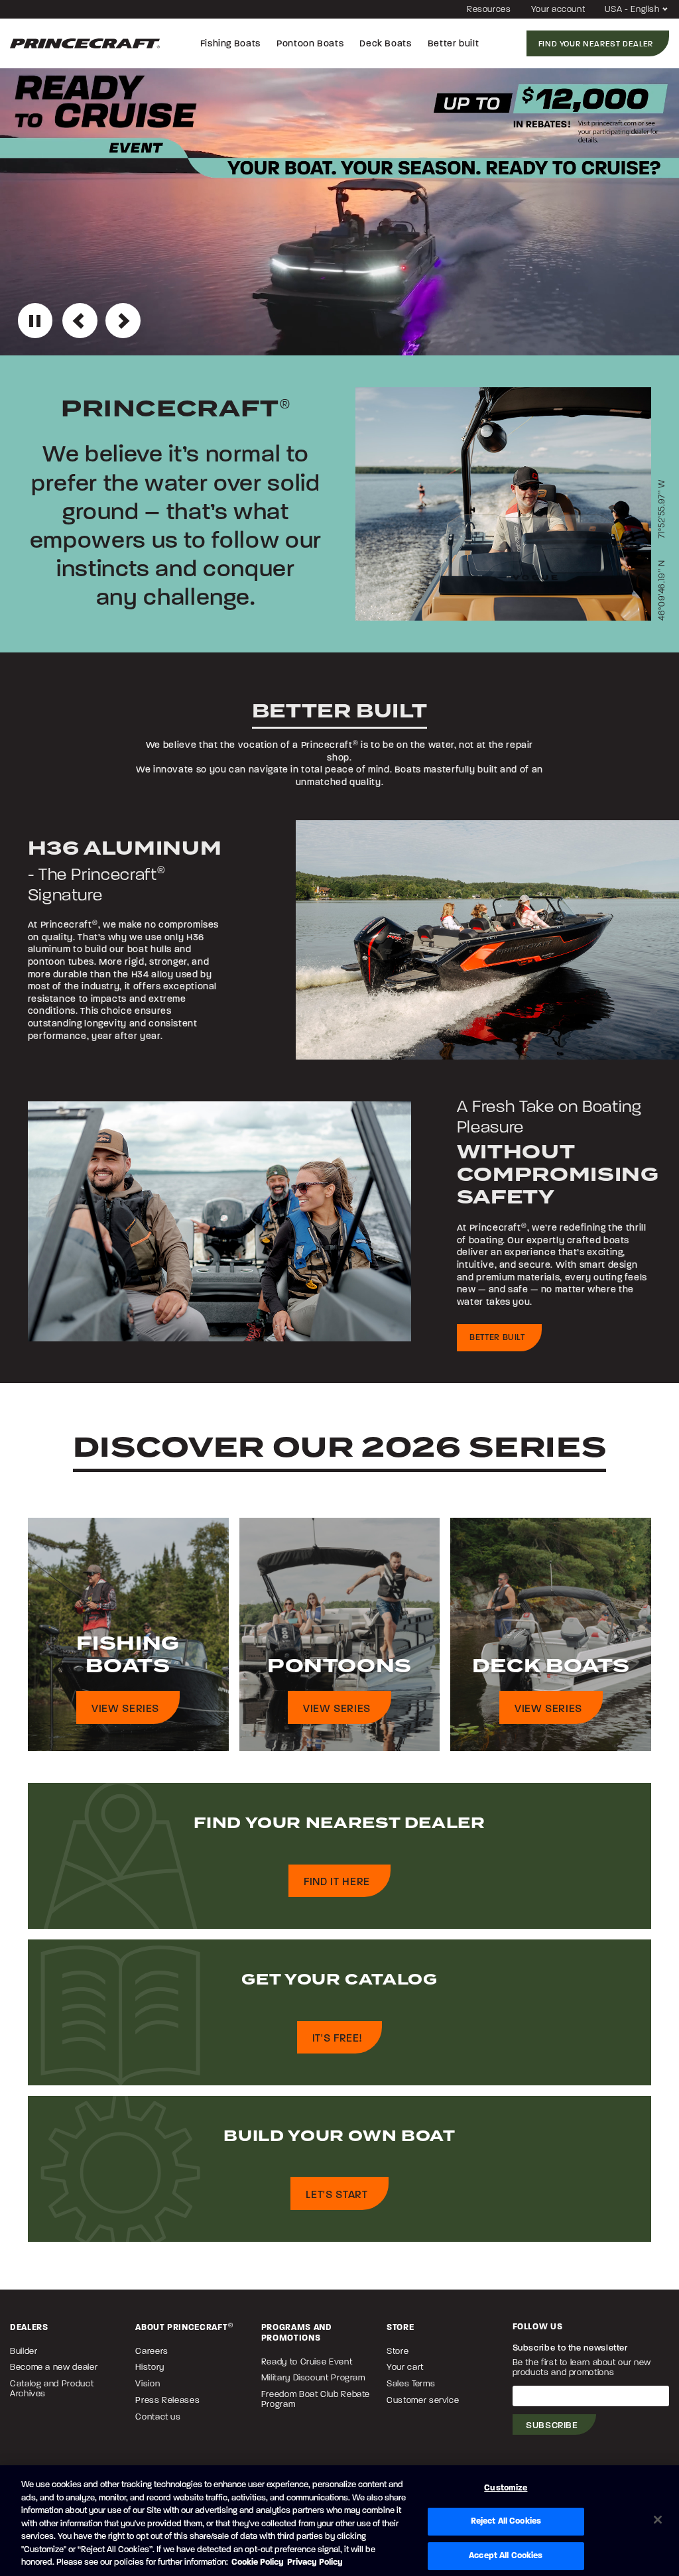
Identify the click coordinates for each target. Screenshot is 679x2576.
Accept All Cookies (506, 2555)
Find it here (337, 1881)
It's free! (337, 2038)
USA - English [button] (633, 9)
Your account (558, 9)
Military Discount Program (313, 2377)
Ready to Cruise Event (307, 2361)
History (150, 2367)
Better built (497, 1337)
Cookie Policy (258, 2562)
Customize (506, 2488)
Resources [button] (489, 9)
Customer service (423, 2400)
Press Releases (167, 2400)
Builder (24, 2351)
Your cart (405, 2367)
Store (398, 2351)
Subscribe (552, 2425)
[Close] (658, 2520)
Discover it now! (77, 322)
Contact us (158, 2417)
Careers (152, 2351)
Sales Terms (411, 2383)
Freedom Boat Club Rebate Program (316, 2399)
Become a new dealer (54, 2367)
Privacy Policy (315, 2562)
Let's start (337, 2194)
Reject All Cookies (506, 2521)
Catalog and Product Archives (52, 2388)
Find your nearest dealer (596, 44)
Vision (148, 2383)
